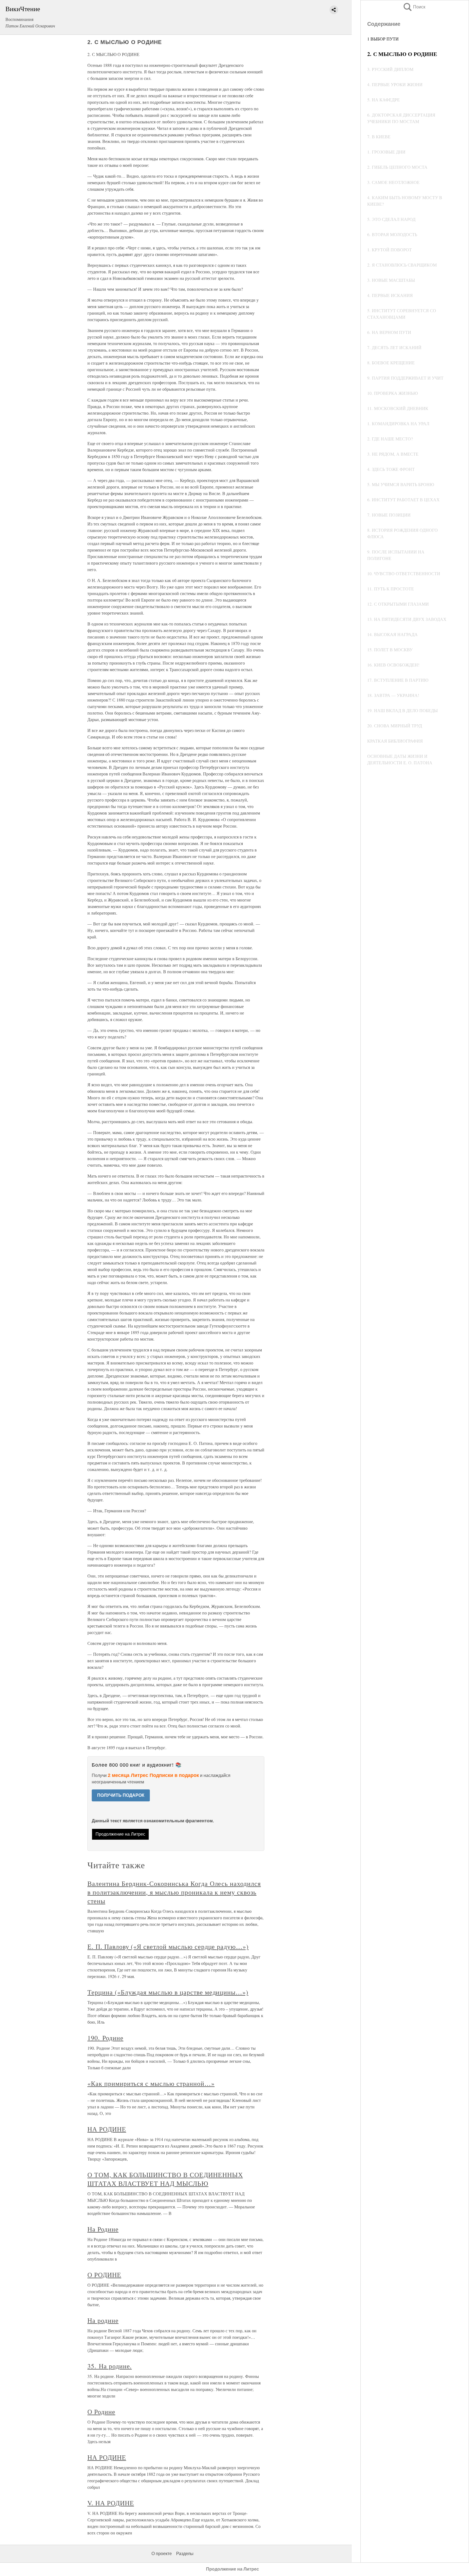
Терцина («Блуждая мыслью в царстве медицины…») (168, 1992)
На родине (103, 2320)
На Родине (103, 2229)
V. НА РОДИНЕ (111, 2503)
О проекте (162, 2554)
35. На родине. (110, 2366)
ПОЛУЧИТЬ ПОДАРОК (121, 1795)
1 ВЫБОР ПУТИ (383, 39)
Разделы (185, 2554)
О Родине (101, 2412)
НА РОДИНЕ (107, 2129)
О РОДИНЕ (104, 2275)
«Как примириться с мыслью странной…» (151, 2083)
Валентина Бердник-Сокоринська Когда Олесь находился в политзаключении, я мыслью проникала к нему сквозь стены (174, 1892)
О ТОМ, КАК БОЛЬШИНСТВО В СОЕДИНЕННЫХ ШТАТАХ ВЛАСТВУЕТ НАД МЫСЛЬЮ (165, 2179)
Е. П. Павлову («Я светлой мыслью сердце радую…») (168, 1946)
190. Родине (105, 2038)
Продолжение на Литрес (120, 1834)
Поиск (414, 7)
